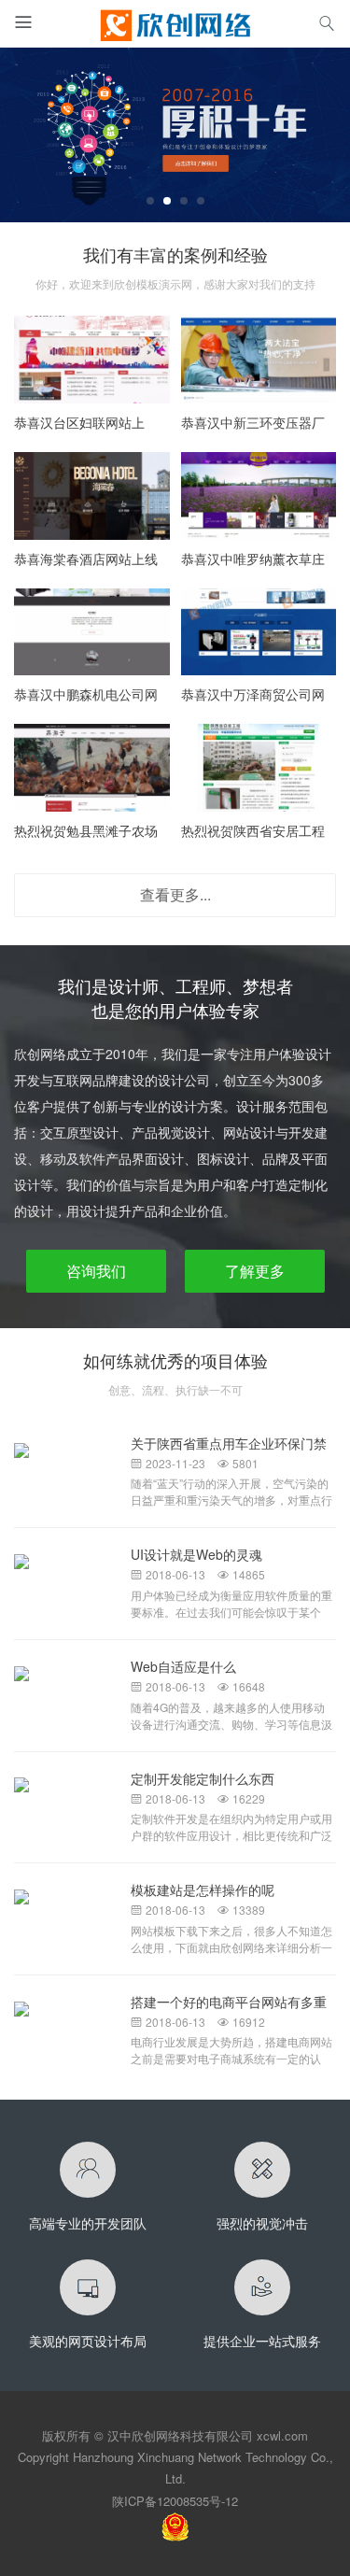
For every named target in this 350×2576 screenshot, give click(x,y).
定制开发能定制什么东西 (203, 1778)
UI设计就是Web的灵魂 (196, 1554)
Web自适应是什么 (183, 1666)
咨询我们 (96, 1271)
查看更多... (175, 894)
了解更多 (255, 1271)
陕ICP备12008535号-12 (175, 2501)
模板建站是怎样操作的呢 (203, 1890)
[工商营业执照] (175, 2525)
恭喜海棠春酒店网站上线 (86, 559)
